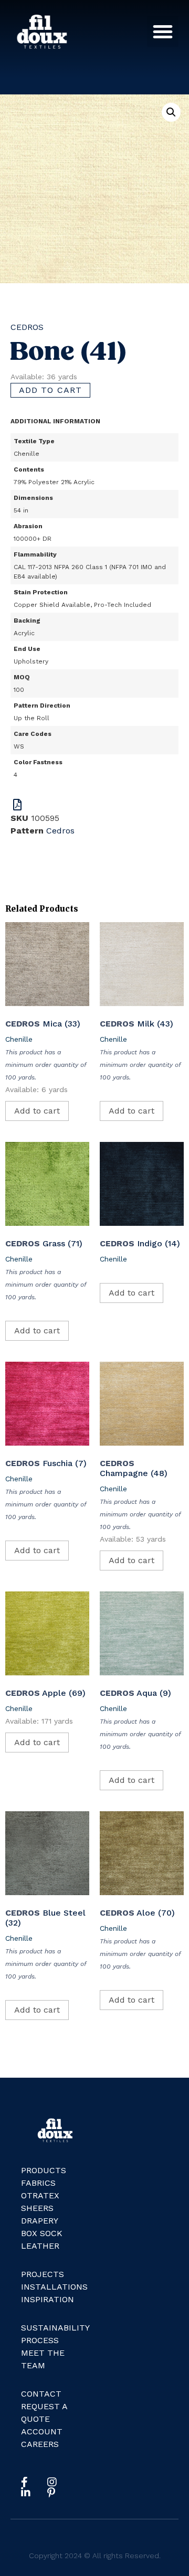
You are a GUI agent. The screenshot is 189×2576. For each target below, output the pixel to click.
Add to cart (50, 390)
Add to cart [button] (37, 1111)
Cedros (27, 327)
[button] (163, 31)
